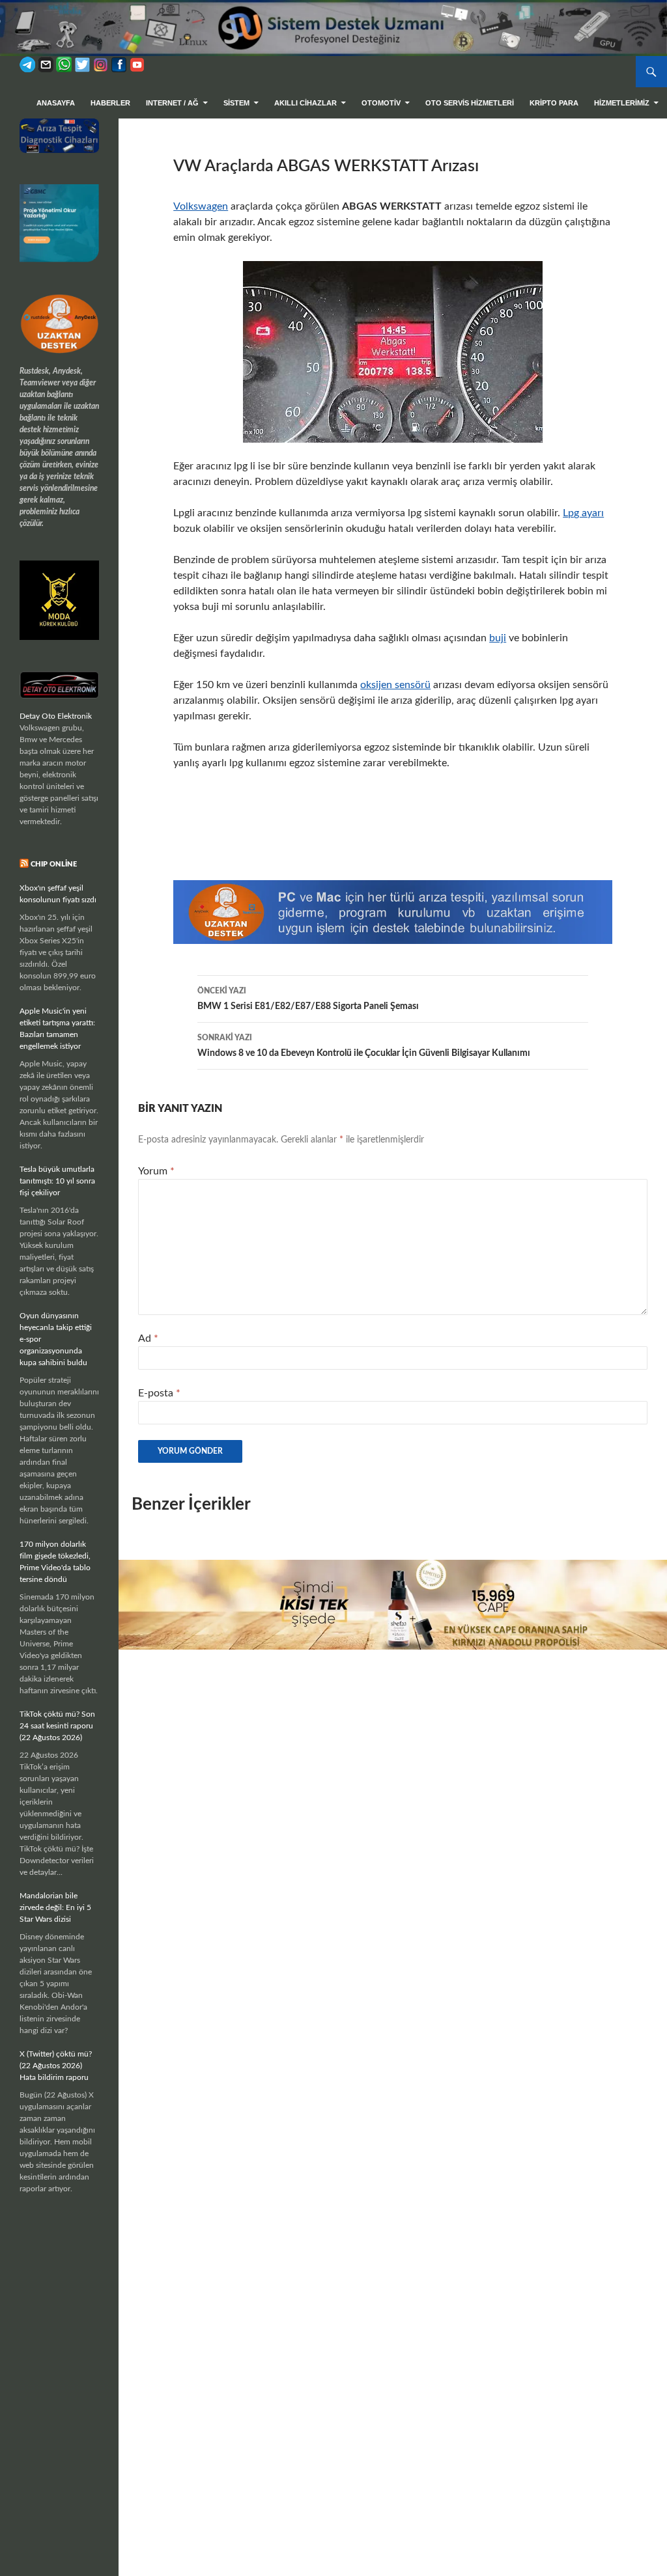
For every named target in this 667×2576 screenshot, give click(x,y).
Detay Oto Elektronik (56, 716)
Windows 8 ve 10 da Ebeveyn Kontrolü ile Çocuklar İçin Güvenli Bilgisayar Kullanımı (364, 1046)
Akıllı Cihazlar (305, 103)
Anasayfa (56, 103)
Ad (148, 1338)
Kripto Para (554, 103)
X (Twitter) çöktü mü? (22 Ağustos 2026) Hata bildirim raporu (56, 2066)
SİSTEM (236, 103)
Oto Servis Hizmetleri (470, 103)
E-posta (159, 1393)
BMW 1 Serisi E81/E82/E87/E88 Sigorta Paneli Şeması (308, 999)
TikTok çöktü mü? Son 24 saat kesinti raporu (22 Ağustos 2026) (57, 1726)
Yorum (156, 1171)
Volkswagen (201, 206)
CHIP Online (54, 864)
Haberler (110, 103)
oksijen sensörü (395, 685)
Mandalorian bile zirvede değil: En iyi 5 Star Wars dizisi (55, 1907)
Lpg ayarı (583, 513)
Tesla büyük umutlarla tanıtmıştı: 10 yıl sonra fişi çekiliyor (57, 1181)
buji (498, 638)
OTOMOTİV (381, 103)
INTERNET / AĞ (172, 103)
